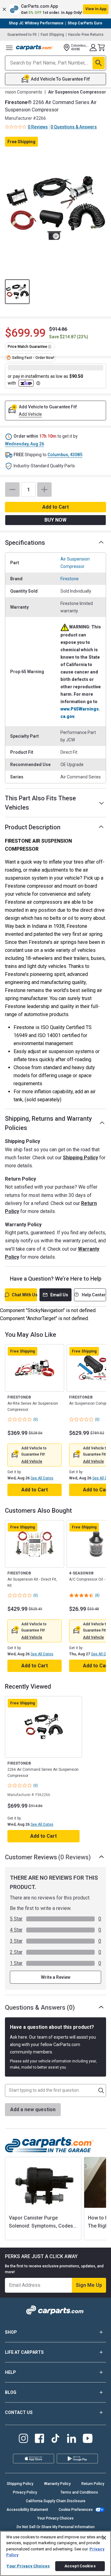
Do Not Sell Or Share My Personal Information (56, 2527)
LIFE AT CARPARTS (24, 2352)
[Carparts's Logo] (35, 48)
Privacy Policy (25, 2492)
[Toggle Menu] (9, 48)
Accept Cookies (80, 2566)
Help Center (94, 1295)
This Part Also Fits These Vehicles (40, 803)
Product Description (33, 827)
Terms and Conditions (79, 2492)
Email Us (59, 1295)
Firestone (70, 579)
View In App (96, 9)
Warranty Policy (57, 2484)
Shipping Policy (80, 1158)
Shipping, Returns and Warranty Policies (48, 1123)
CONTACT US (19, 2412)
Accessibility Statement (27, 2510)
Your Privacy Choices (55, 2518)
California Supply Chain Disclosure (56, 2501)
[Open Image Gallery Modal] (55, 209)
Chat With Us (24, 1295)
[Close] (104, 2538)
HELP (10, 2372)
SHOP (11, 2332)
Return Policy (93, 2484)
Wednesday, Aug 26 (25, 444)
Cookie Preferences (76, 2510)
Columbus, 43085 (65, 455)
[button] (55, 9)
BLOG (11, 2392)
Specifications (25, 543)
